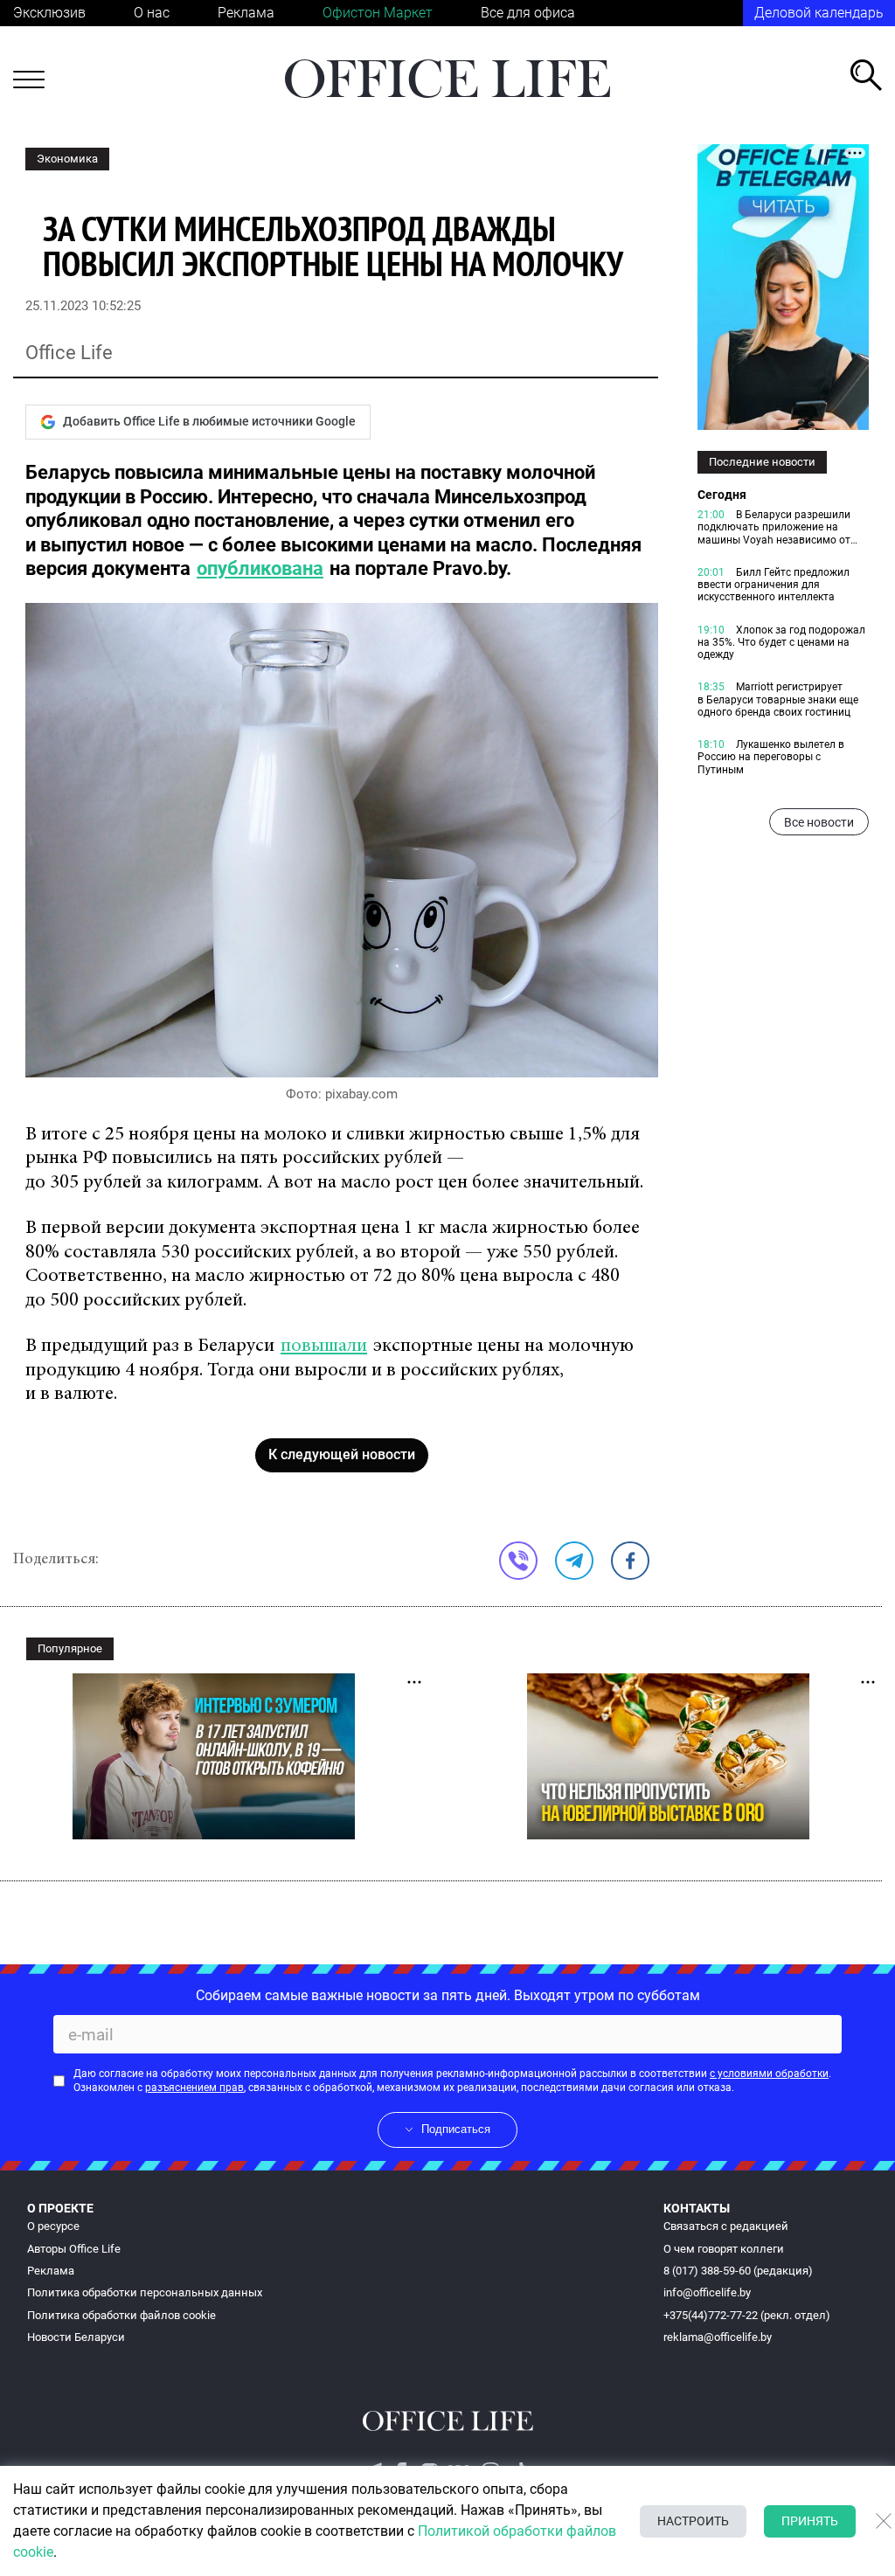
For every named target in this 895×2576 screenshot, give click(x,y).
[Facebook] (630, 1561)
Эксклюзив (49, 13)
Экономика (67, 159)
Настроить (693, 2521)
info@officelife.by (707, 2292)
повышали (324, 1347)
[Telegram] (574, 1561)
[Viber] (518, 1561)
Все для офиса (528, 13)
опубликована (260, 568)
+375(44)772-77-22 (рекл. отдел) (747, 2315)
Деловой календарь (819, 13)
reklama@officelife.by (718, 2337)
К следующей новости (342, 1454)
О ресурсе (53, 2226)
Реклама (246, 13)
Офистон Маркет (378, 13)
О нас (152, 13)
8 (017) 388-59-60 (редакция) (738, 2271)
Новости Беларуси (76, 2337)
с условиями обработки (769, 2074)
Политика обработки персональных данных (145, 2292)
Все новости (819, 822)
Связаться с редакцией (726, 2226)
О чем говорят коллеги (724, 2249)
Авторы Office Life (74, 2249)
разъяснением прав (194, 2088)
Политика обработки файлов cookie (121, 2315)
